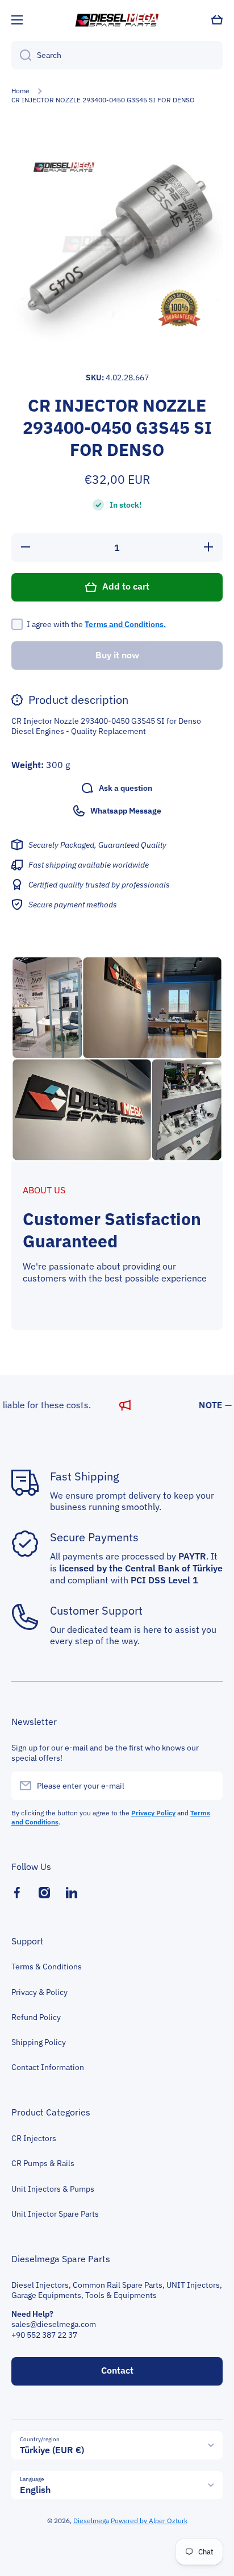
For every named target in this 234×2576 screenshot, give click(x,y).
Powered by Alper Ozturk (149, 2521)
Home (20, 91)
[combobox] (117, 55)
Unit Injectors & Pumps (53, 2189)
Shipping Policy (39, 2042)
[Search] (21, 55)
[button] (217, 20)
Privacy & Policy (39, 1992)
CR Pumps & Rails (43, 2163)
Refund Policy (36, 2017)
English (35, 2490)
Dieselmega (91, 2521)
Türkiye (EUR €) (52, 2450)
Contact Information (48, 2067)
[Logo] (117, 20)
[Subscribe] (208, 1786)
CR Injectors (34, 2138)
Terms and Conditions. (125, 624)
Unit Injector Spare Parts (55, 2214)
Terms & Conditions (47, 1967)
